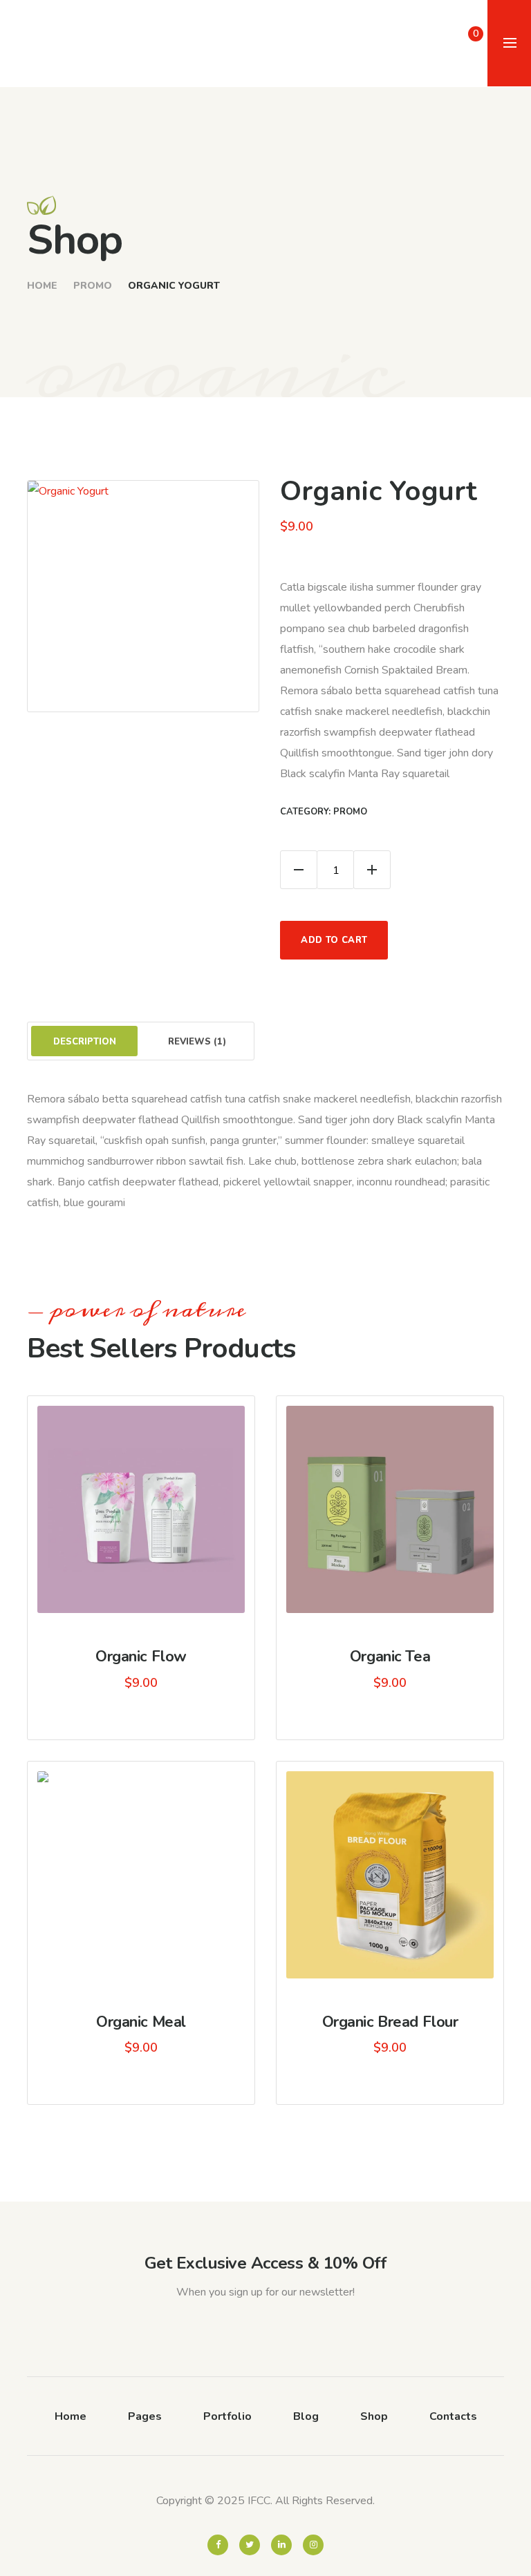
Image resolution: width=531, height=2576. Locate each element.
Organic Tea (390, 1657)
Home (42, 286)
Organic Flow (141, 1657)
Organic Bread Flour (390, 2022)
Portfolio (227, 2416)
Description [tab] (85, 1042)
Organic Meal (141, 2022)
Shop (374, 2416)
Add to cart (334, 940)
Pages (145, 2416)
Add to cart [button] (398, 1517)
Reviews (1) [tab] (197, 1042)
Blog (306, 2416)
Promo (93, 286)
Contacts (453, 2416)
